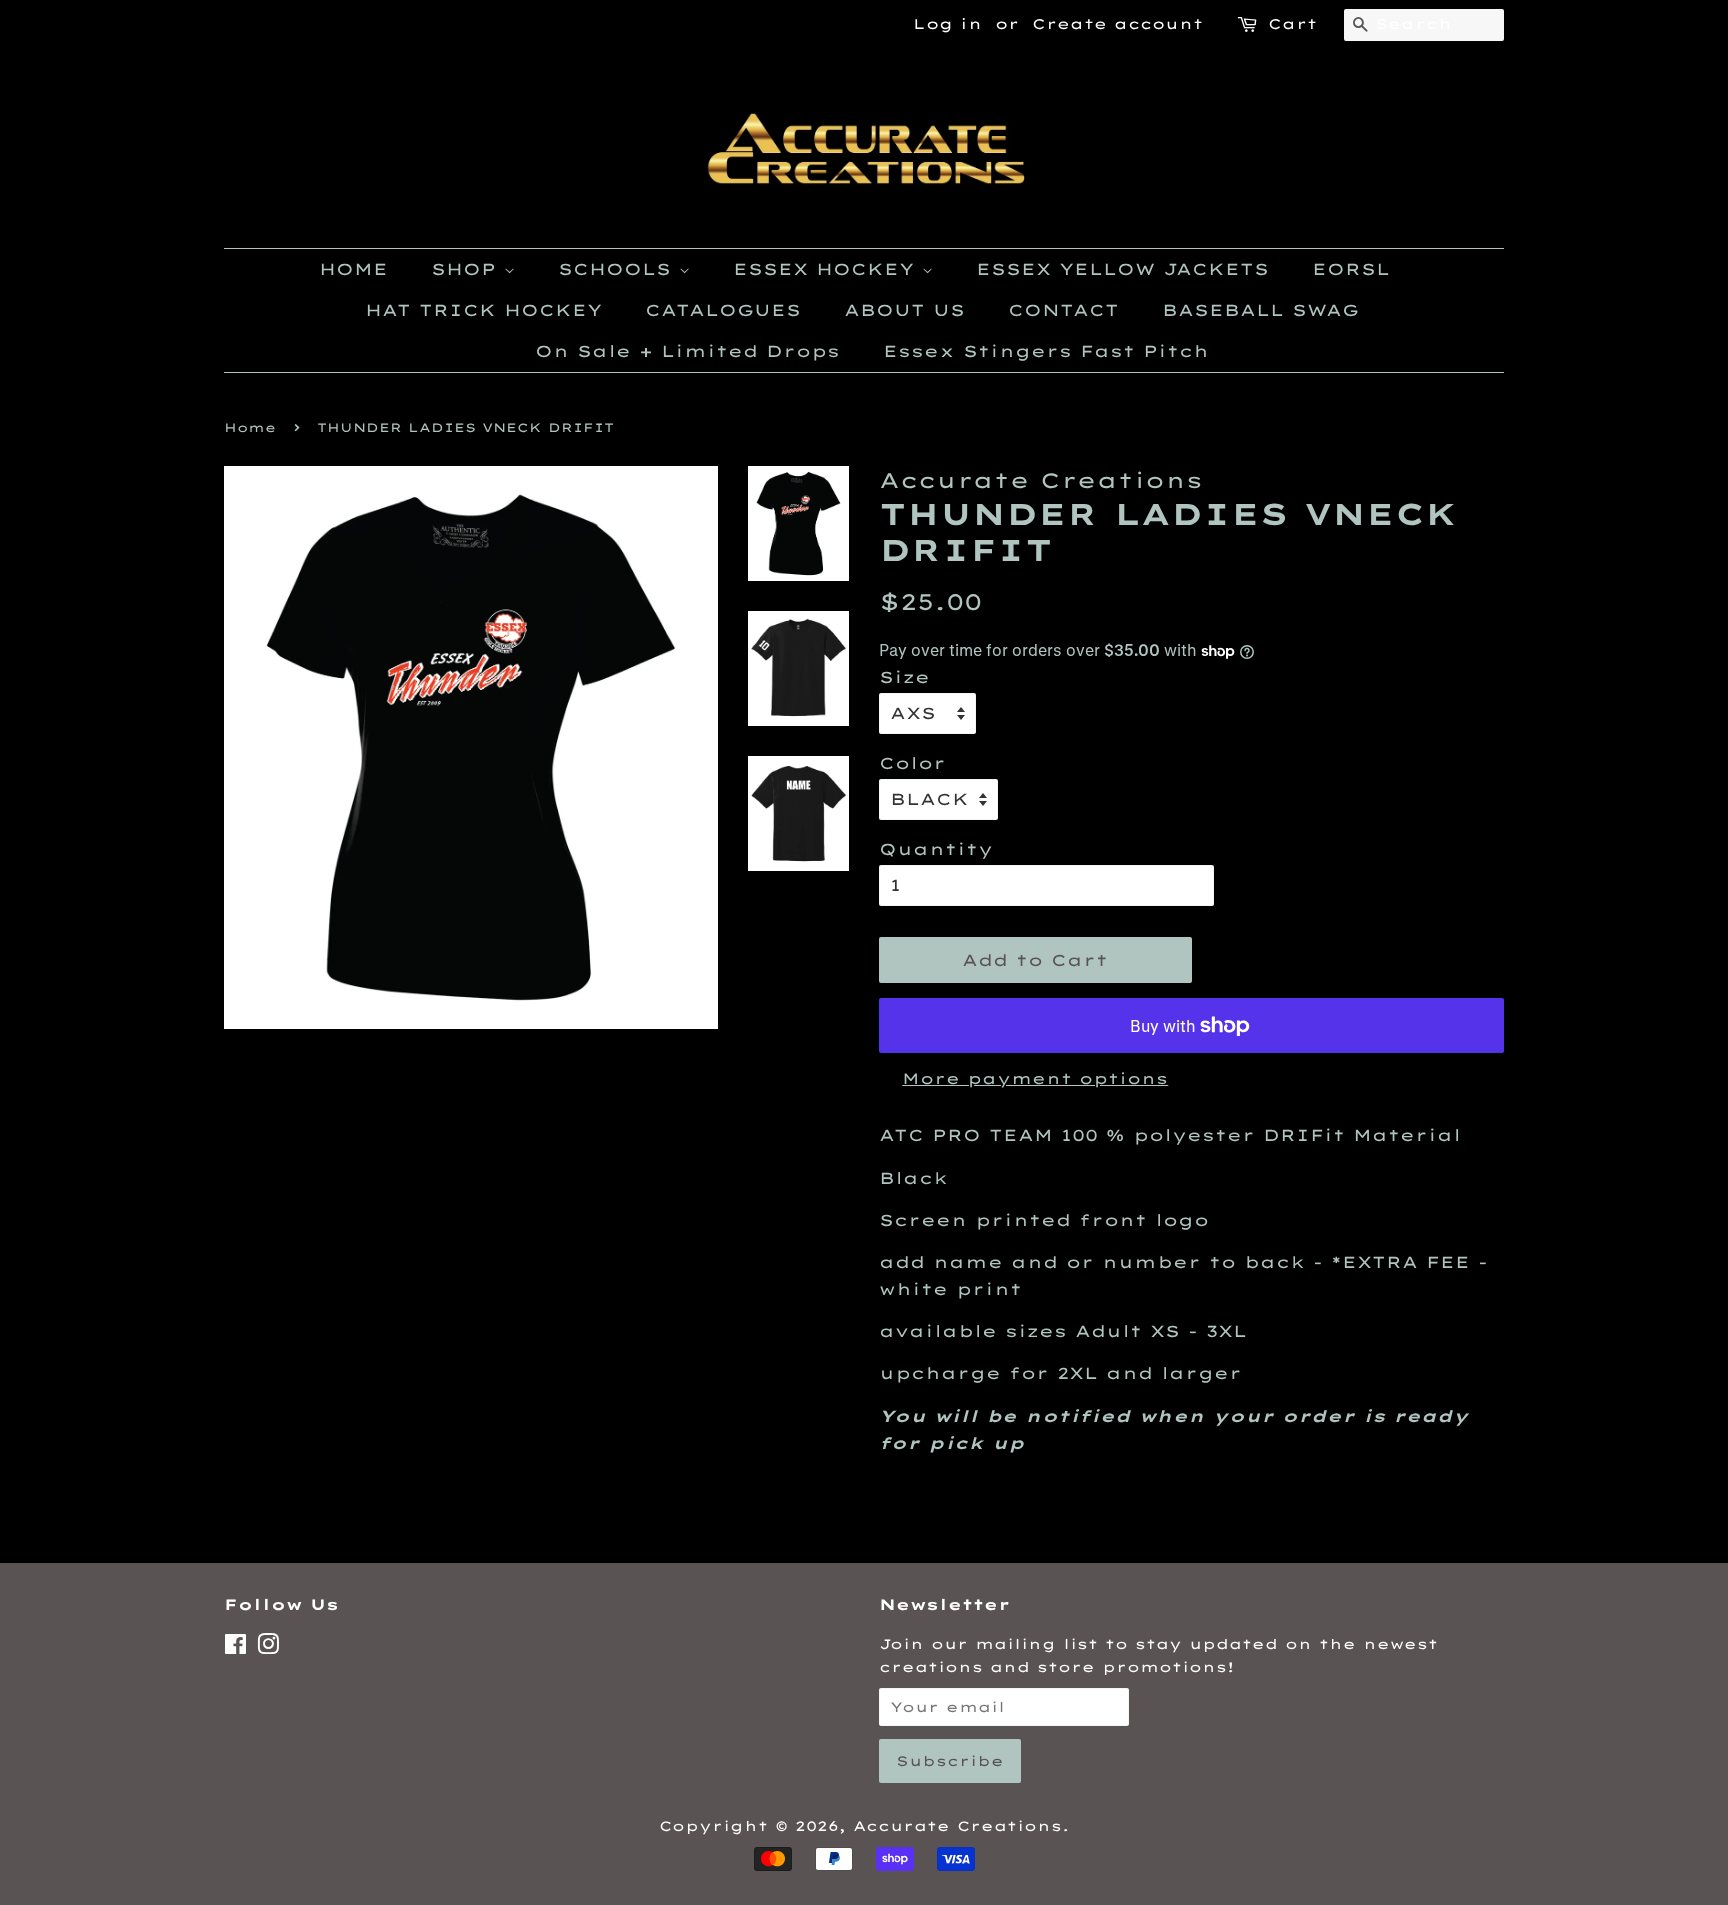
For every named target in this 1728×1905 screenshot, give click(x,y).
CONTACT (1063, 310)
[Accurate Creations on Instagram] (268, 1647)
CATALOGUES (723, 310)
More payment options (1035, 1078)
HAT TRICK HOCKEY (483, 310)
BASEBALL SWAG (1260, 310)
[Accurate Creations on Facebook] (235, 1647)
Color (912, 763)
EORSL (1351, 269)
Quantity (936, 849)
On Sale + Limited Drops (687, 351)
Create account (1117, 24)
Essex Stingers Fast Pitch (1046, 351)
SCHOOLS (618, 269)
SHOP (467, 269)
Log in (947, 24)
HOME (353, 269)
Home (250, 427)
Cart (1292, 24)
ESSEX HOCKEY (827, 269)
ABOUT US (904, 310)
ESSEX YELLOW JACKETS (1122, 269)
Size (904, 677)
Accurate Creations (957, 1825)
